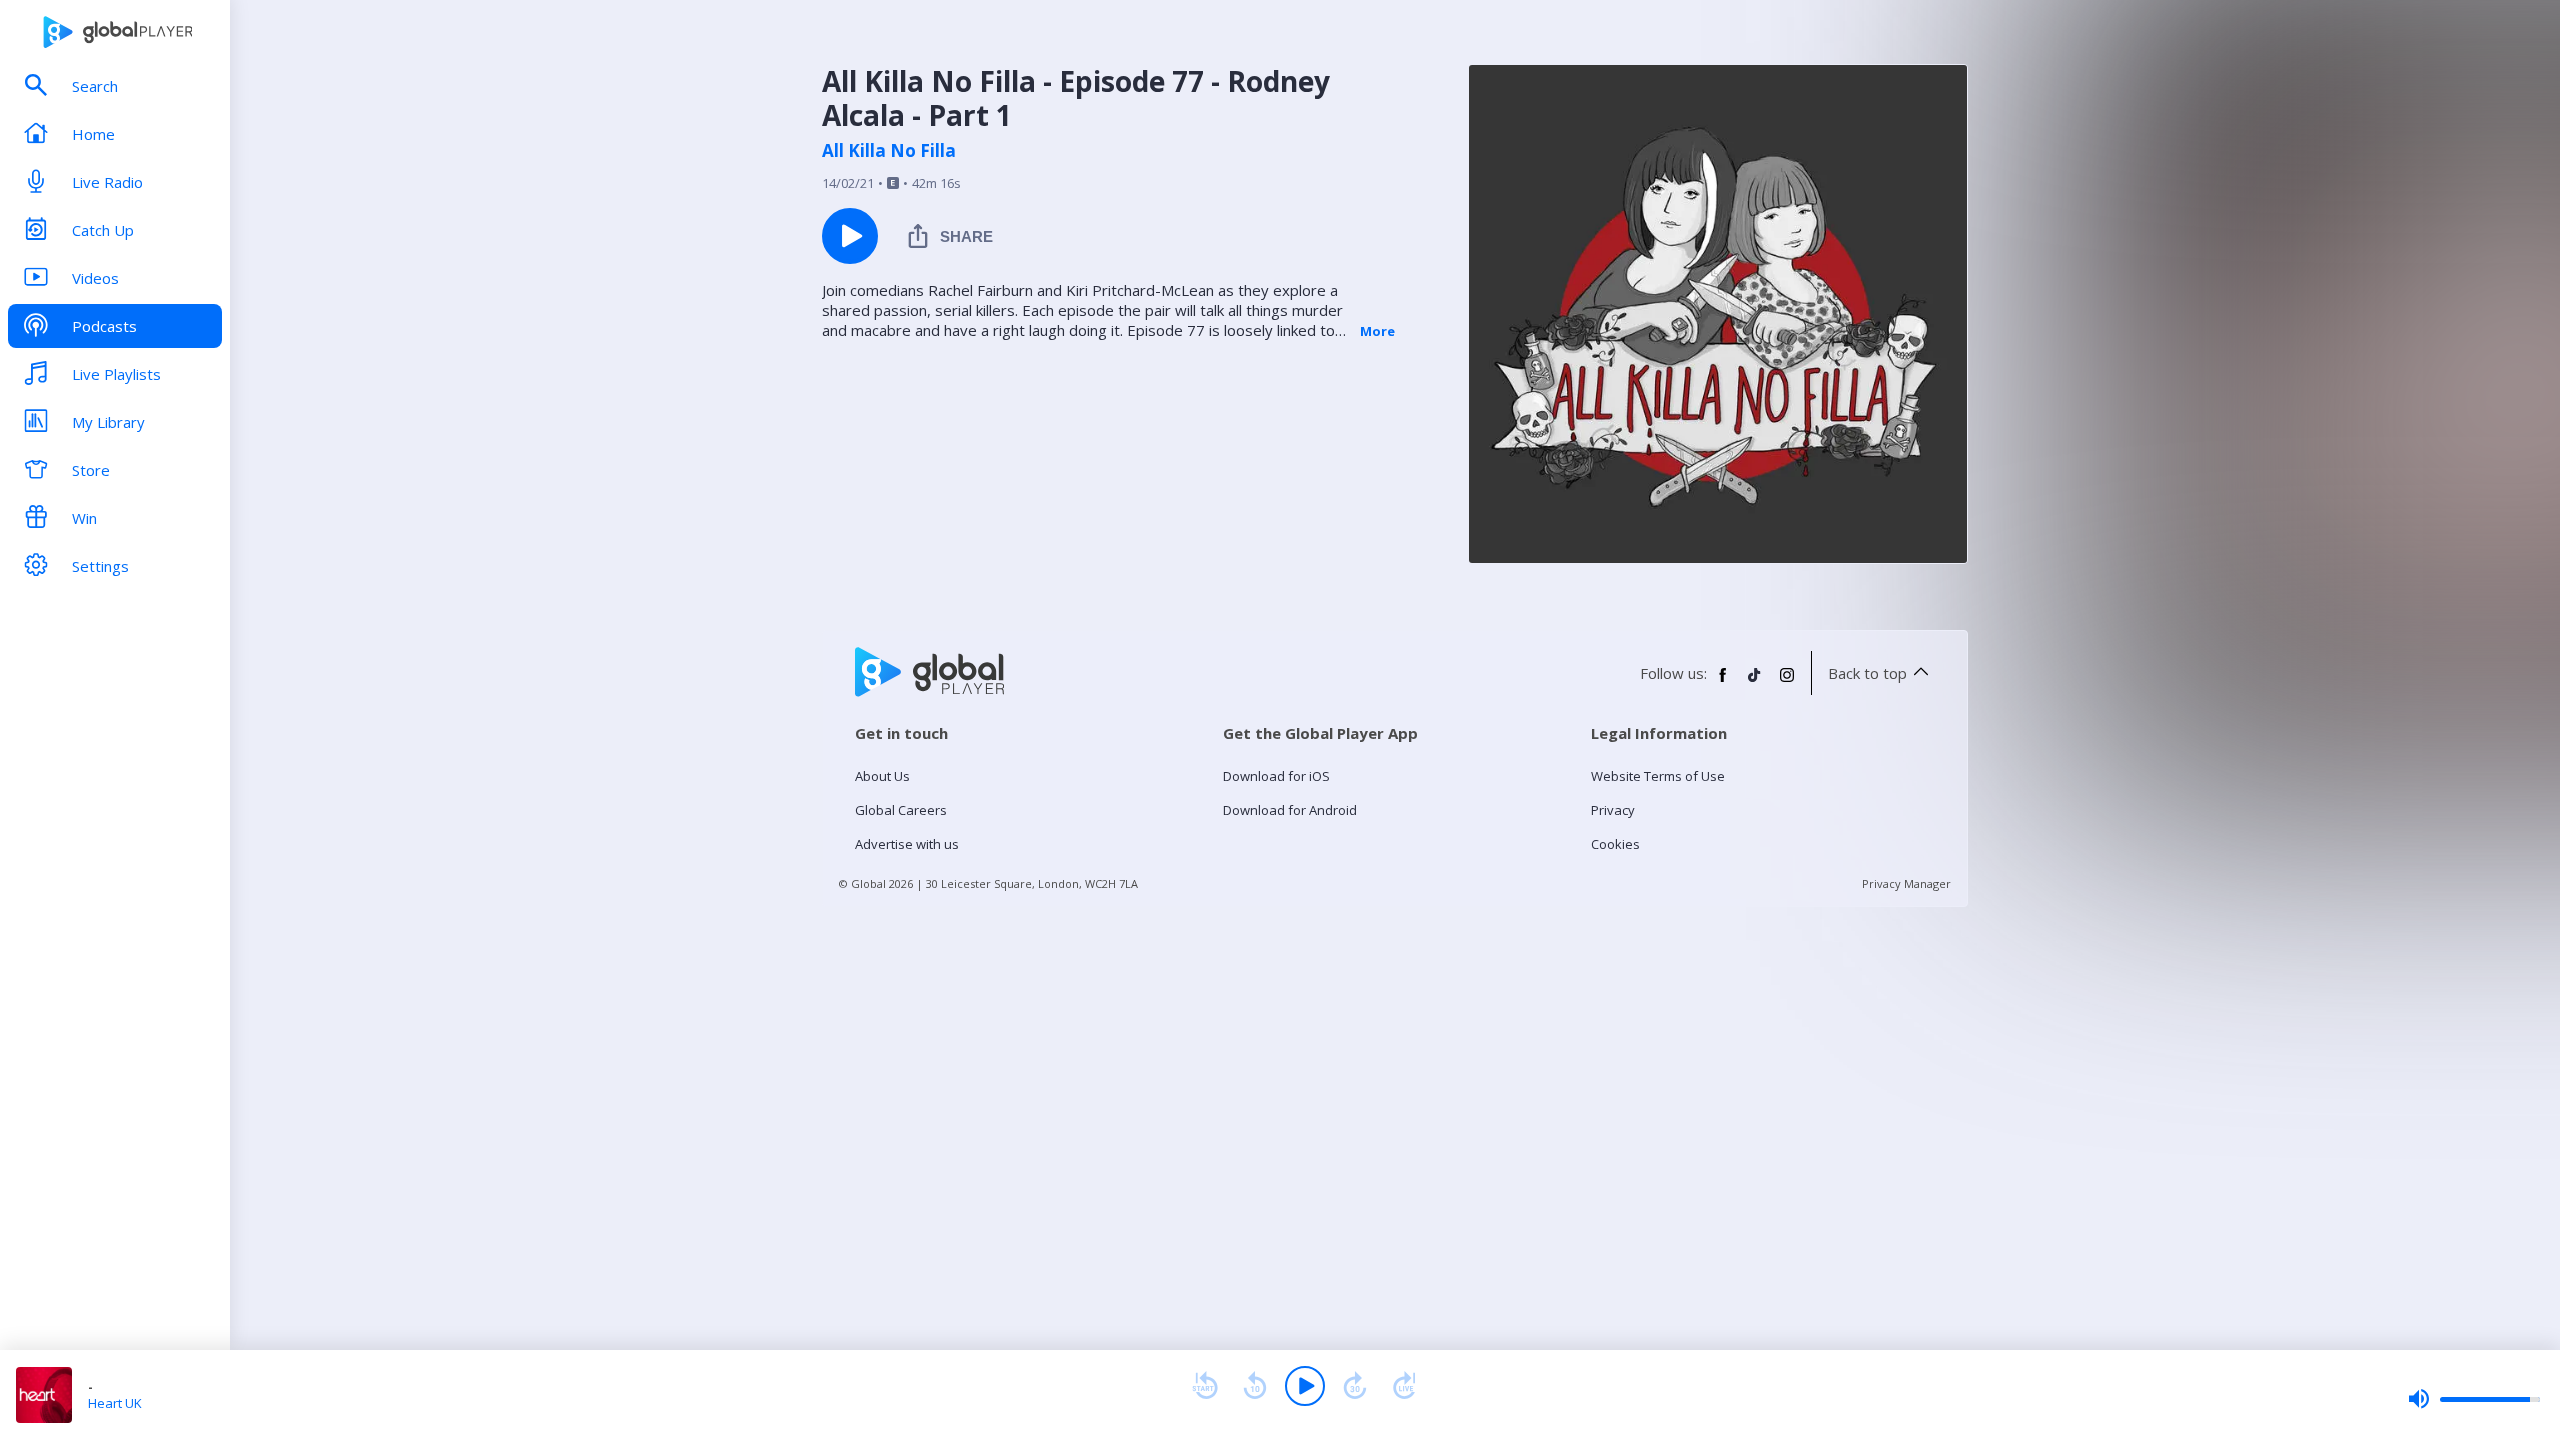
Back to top (1867, 673)
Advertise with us (907, 844)
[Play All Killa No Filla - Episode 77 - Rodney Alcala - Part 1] (850, 236)
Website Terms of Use (1658, 776)
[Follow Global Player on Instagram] (1787, 683)
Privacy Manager (1906, 883)
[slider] (2474, 1399)
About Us (882, 776)
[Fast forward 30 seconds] (1355, 1386)
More (1377, 331)
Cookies (1615, 844)
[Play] (1305, 1386)
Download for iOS (1276, 776)
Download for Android (1290, 810)
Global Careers (901, 810)
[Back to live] (1405, 1386)
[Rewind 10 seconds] (1255, 1386)
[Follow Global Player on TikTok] (1755, 683)
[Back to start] (1205, 1386)
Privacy (1613, 810)
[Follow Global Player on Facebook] (1723, 683)
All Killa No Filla (889, 151)
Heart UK (115, 1403)
